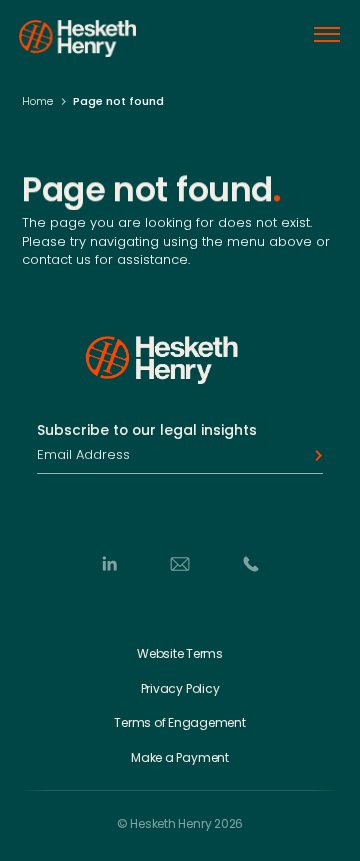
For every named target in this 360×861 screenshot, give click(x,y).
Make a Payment (180, 758)
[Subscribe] (313, 455)
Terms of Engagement (179, 723)
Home (37, 101)
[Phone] (251, 564)
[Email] (180, 564)
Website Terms (180, 654)
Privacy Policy (180, 689)
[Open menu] (327, 34)
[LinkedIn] (109, 564)
